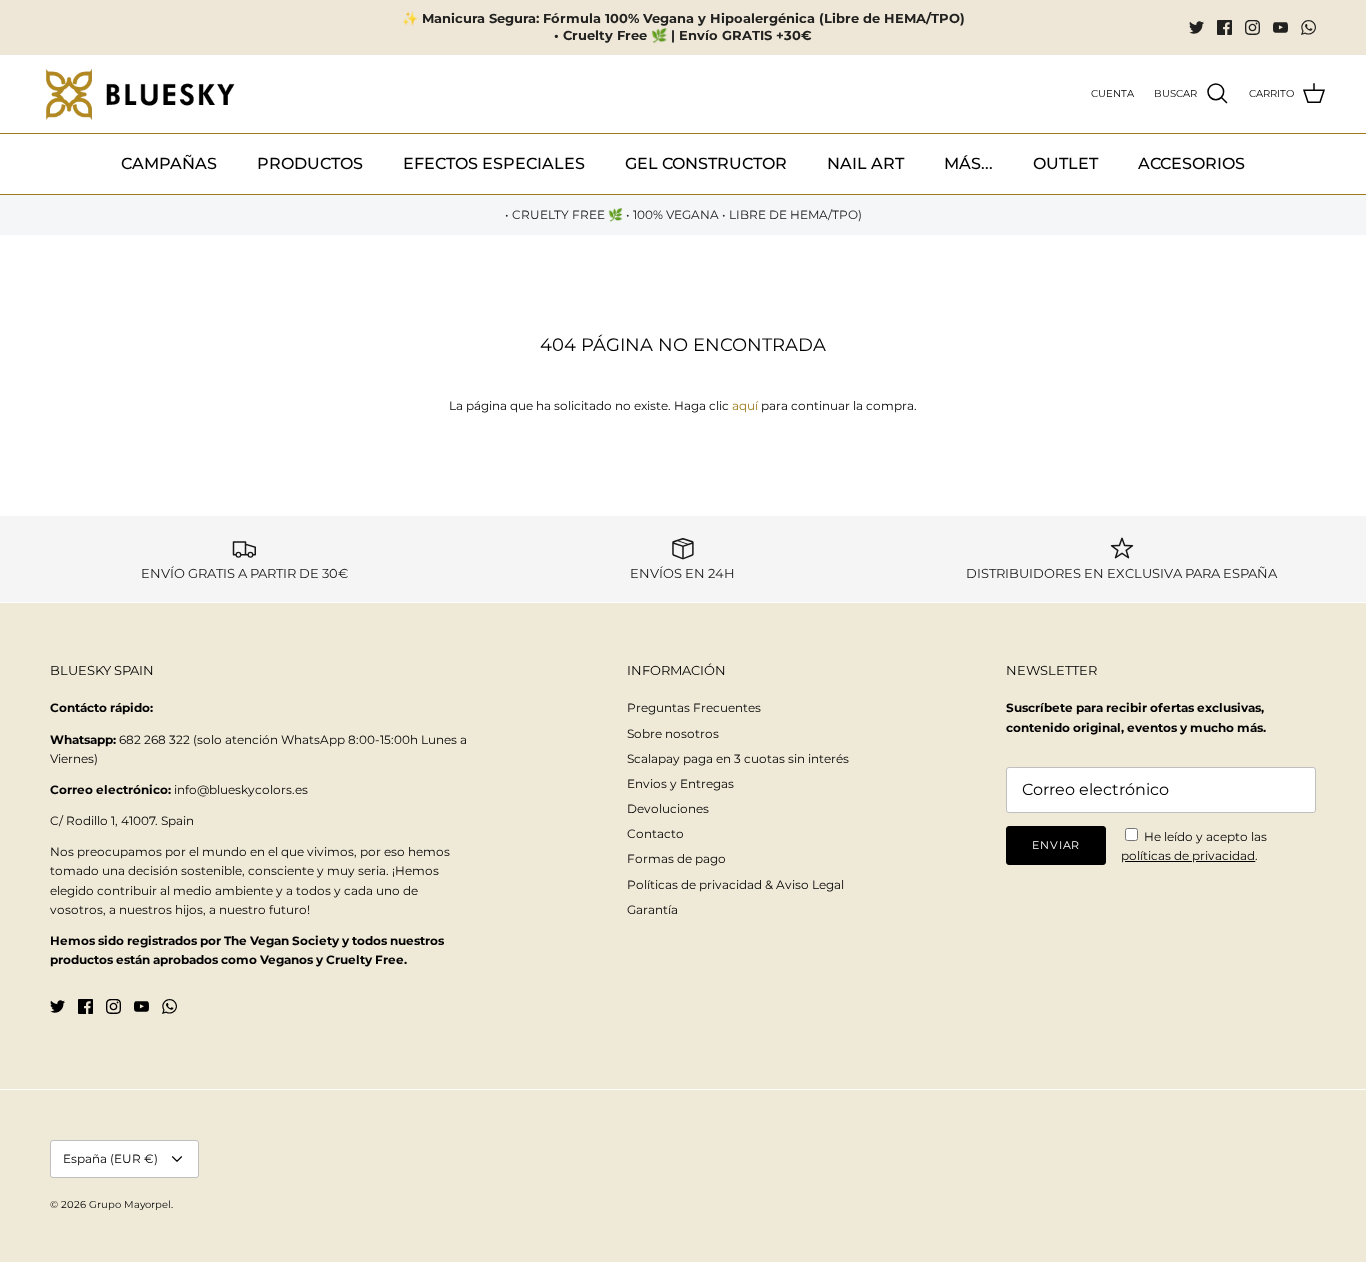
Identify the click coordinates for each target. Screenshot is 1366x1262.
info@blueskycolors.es (241, 789)
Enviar (1056, 845)
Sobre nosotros (673, 733)
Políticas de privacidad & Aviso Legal (735, 884)
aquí (745, 405)
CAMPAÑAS (169, 163)
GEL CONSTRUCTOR (706, 163)
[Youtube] (1280, 27)
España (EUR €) (110, 1158)
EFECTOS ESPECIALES (494, 163)
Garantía (652, 909)
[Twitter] (1196, 27)
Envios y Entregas (680, 783)
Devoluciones (668, 808)
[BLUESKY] (140, 94)
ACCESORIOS (1191, 163)
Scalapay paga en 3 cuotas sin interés (738, 758)
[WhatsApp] (1308, 27)
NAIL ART (865, 163)
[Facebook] (1224, 27)
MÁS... (968, 163)
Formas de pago (676, 858)
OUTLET (1065, 163)
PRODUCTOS (310, 163)
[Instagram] (1252, 27)
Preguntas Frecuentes (694, 707)
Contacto (655, 833)
